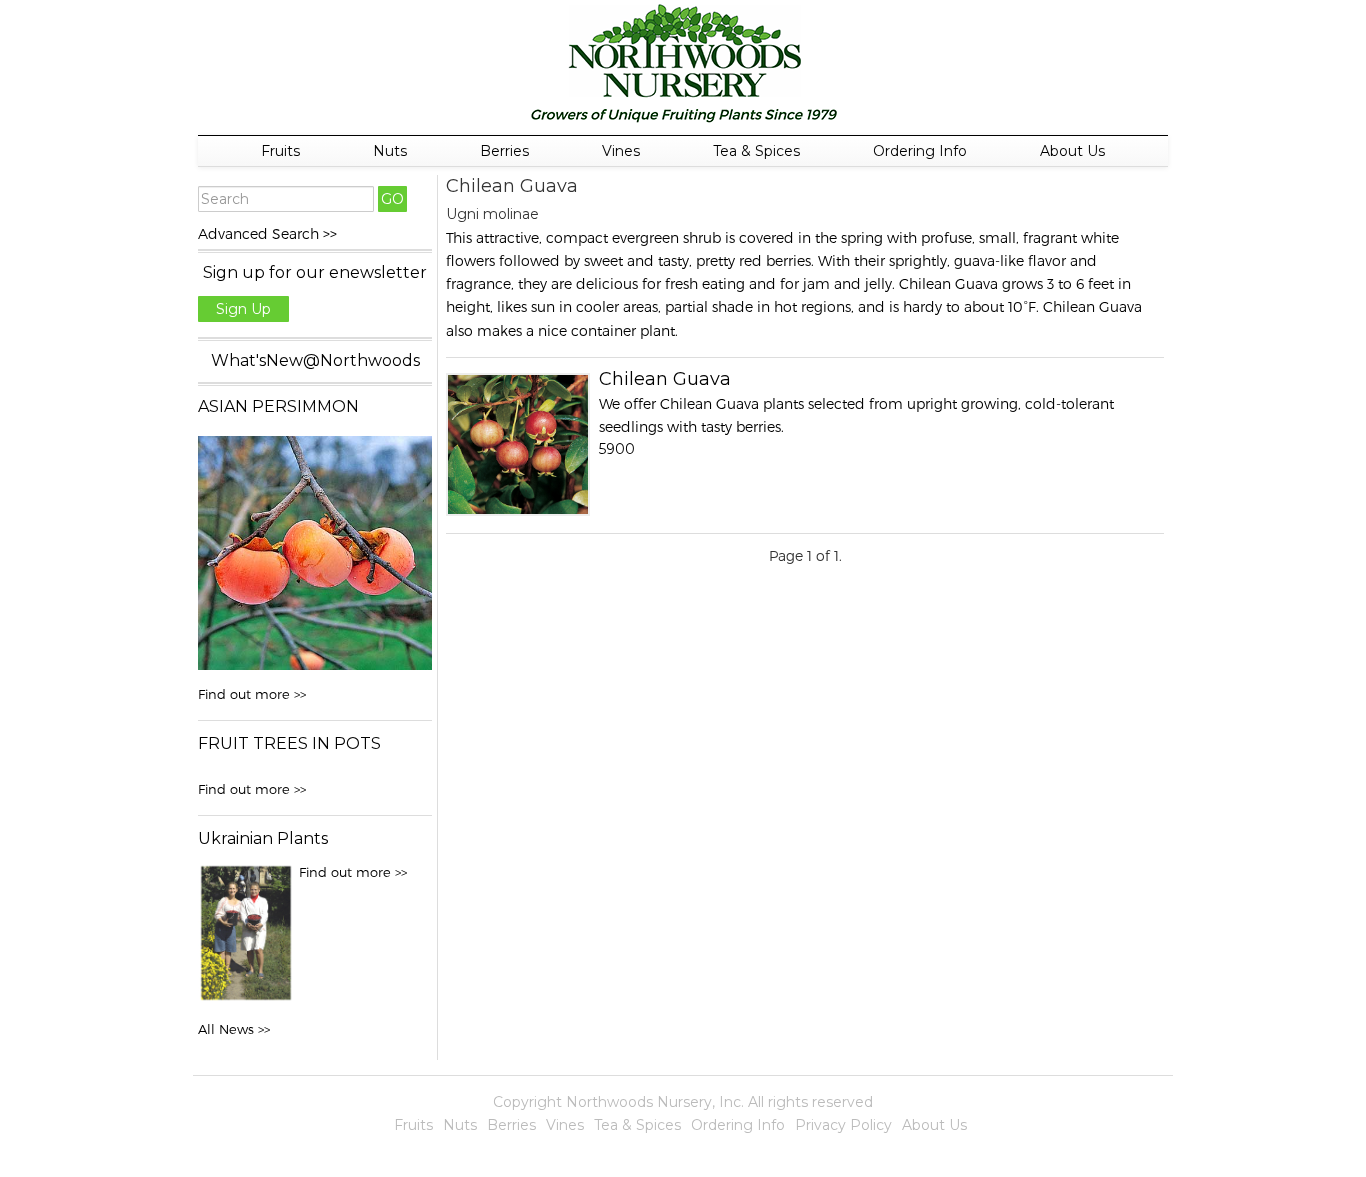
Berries (504, 151)
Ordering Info (920, 151)
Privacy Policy (843, 1125)
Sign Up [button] (243, 309)
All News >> (234, 1029)
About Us (1072, 151)
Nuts (390, 151)
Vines (621, 151)
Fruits (280, 151)
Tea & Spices (756, 151)
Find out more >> (252, 694)
